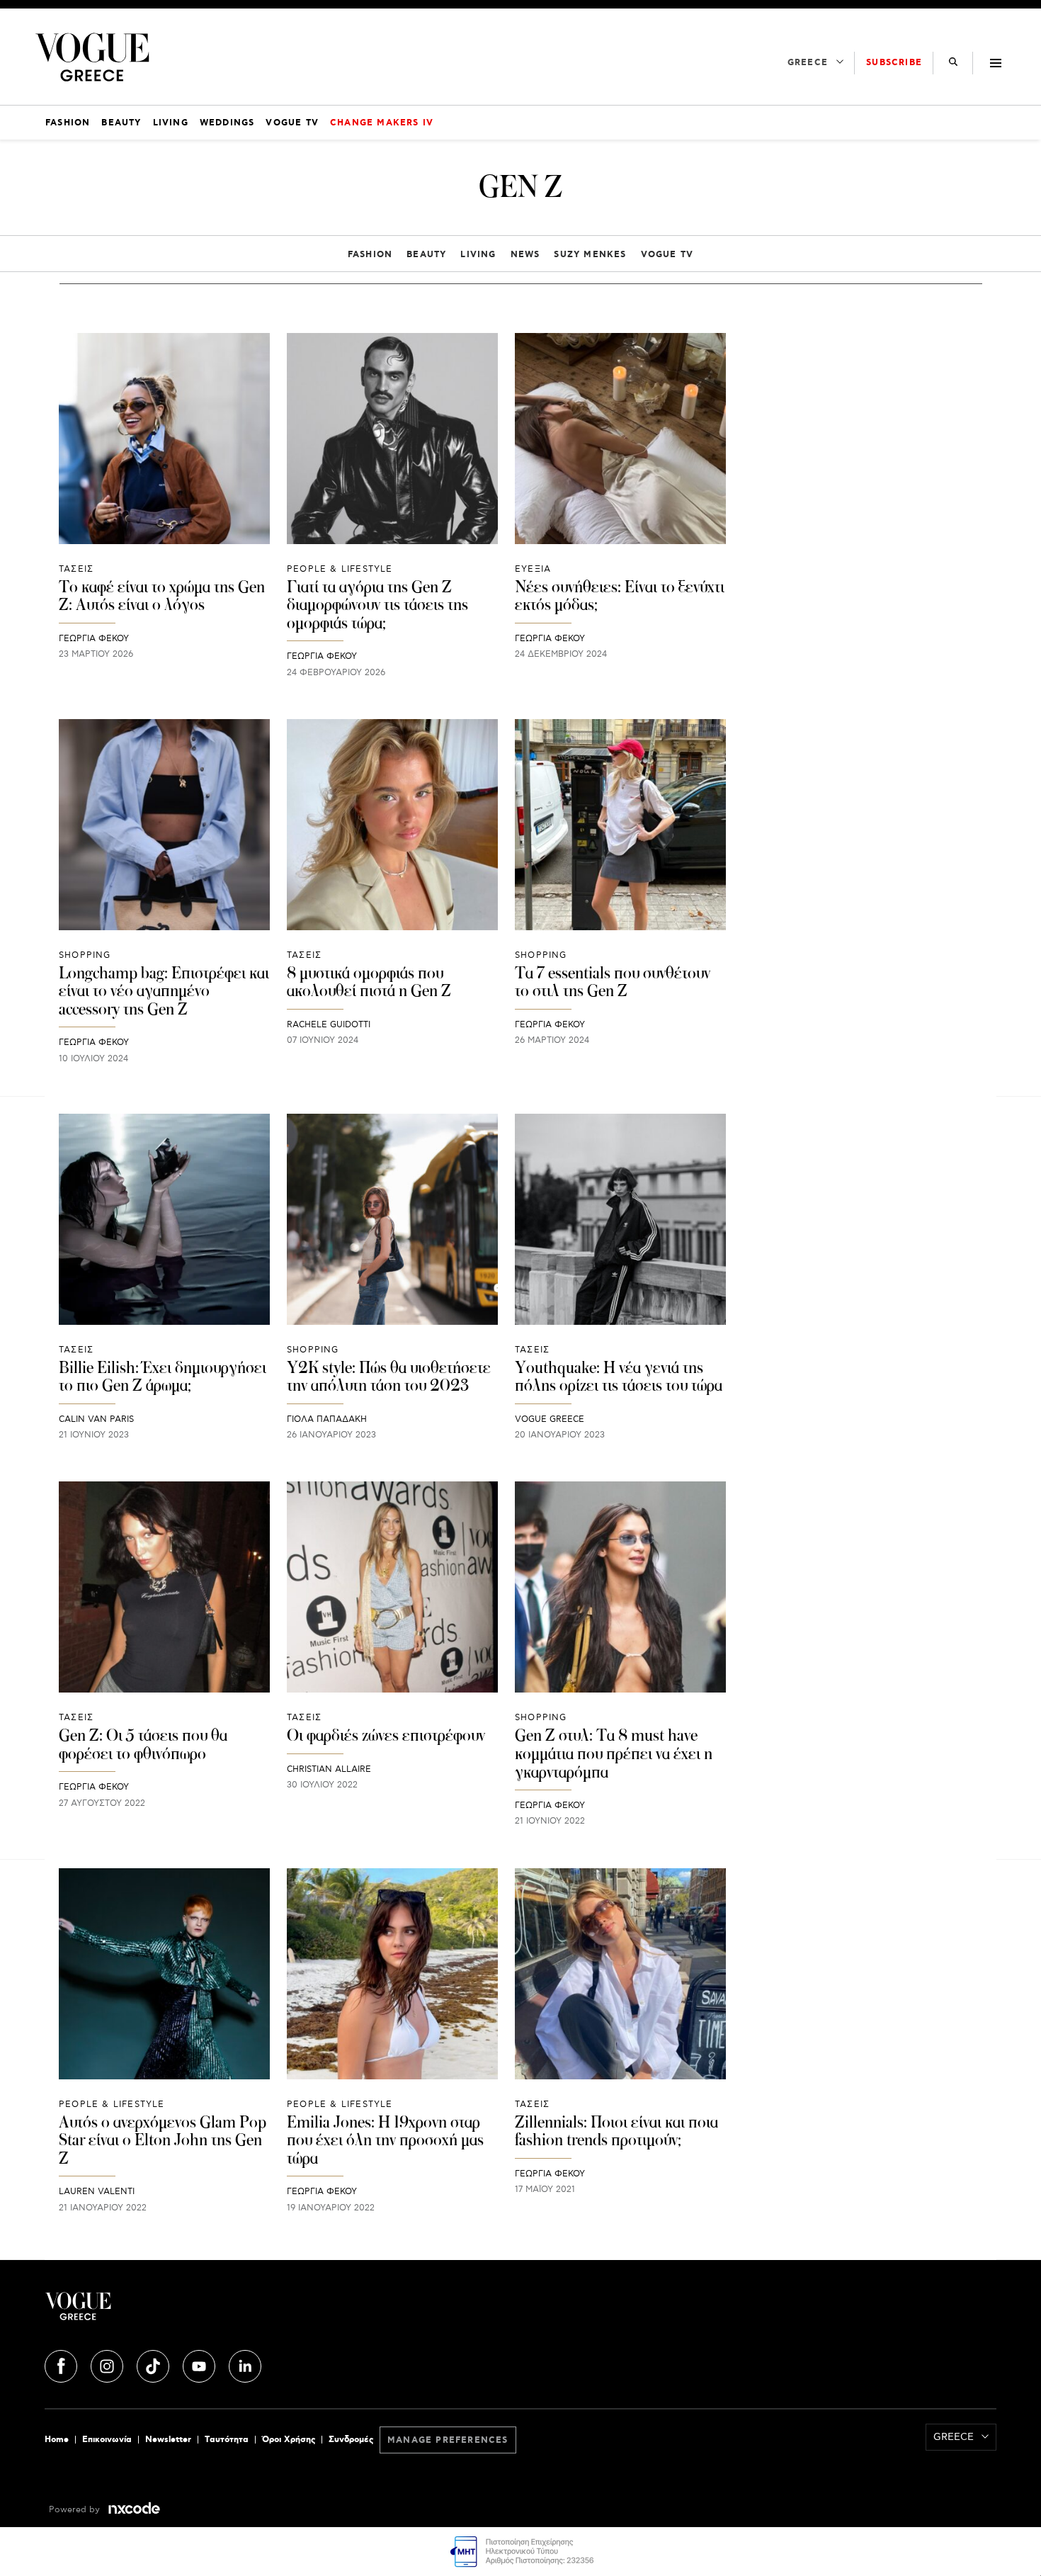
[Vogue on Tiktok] (154, 2364)
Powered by (76, 2510)
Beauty (426, 255)
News (525, 255)
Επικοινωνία (107, 2440)
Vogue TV (667, 255)
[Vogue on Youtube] (200, 2364)
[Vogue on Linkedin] (245, 2364)
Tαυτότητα (227, 2440)
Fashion (370, 255)
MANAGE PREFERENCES (448, 2440)
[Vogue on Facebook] (62, 2364)
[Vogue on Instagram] (108, 2364)
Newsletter (168, 2440)
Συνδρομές (351, 2440)
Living (478, 255)
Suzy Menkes (590, 255)
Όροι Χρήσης (289, 2440)
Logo (203, 2312)
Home (57, 2440)
